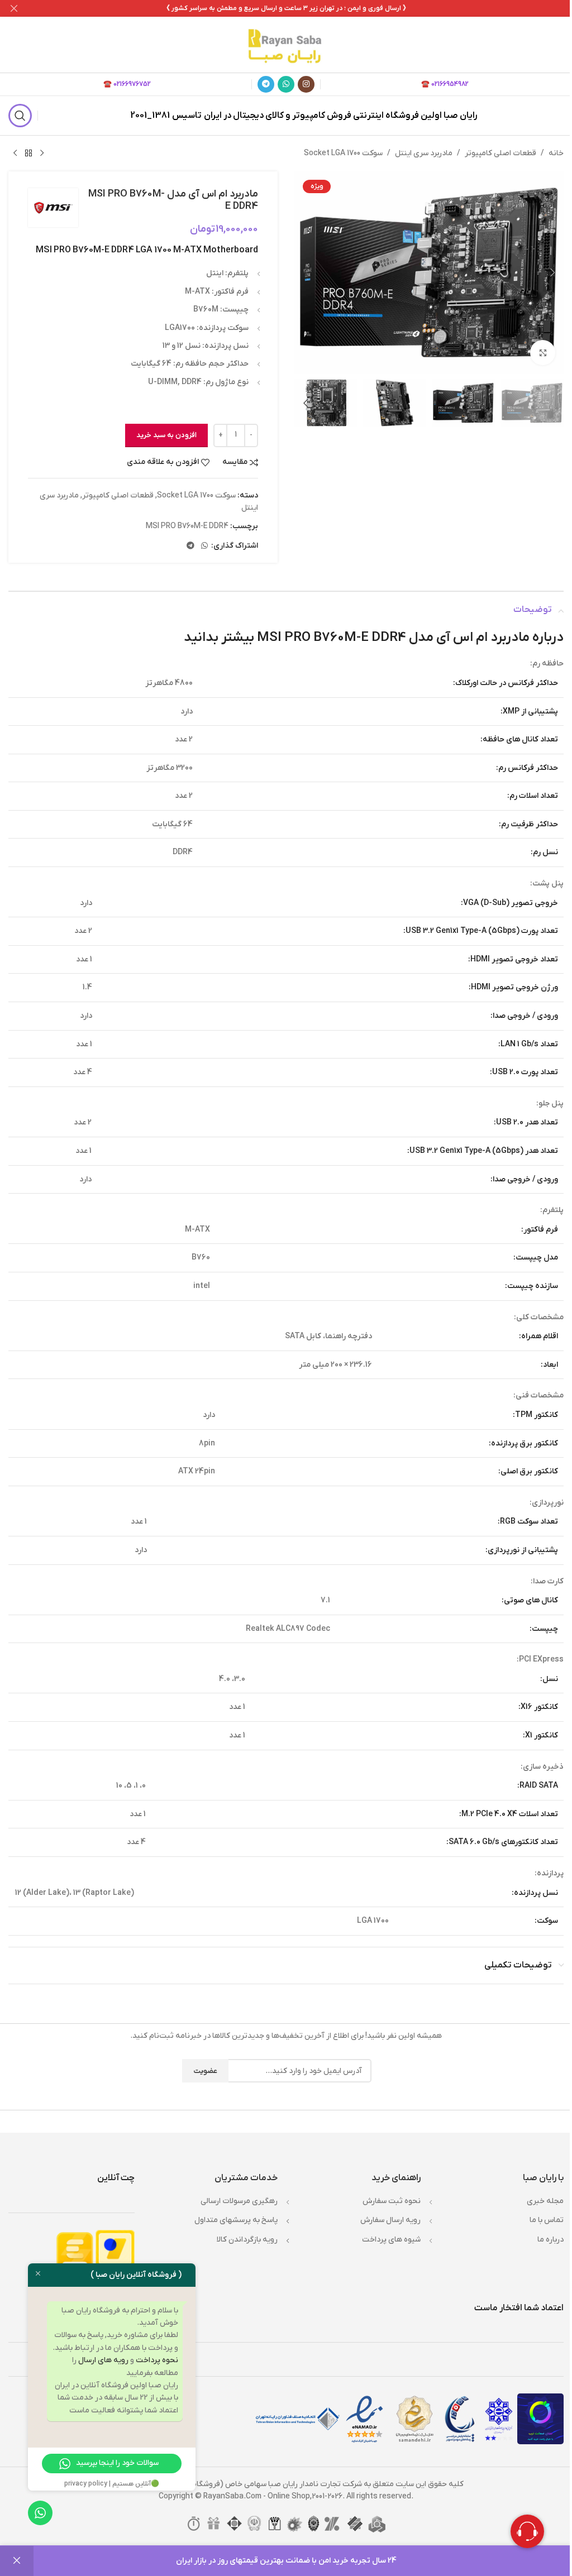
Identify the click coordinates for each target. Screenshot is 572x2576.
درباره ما (550, 2240)
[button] (552, 272)
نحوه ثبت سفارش (392, 2201)
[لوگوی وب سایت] (286, 44)
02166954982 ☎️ (445, 84)
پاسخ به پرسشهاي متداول (236, 2220)
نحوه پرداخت (157, 2360)
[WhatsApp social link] (286, 84)
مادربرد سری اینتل (424, 153)
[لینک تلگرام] (266, 84)
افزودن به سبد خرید (166, 435)
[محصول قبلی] (42, 154)
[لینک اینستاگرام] (306, 84)
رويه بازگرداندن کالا (247, 2240)
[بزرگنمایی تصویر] (543, 353)
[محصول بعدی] (15, 154)
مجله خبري (545, 2201)
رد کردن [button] (17, 2561)
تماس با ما (547, 2220)
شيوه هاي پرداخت (391, 2240)
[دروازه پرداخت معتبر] (115, 2257)
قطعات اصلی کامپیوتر (500, 153)
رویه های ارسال (103, 2360)
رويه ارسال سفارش (390, 2220)
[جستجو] (20, 116)
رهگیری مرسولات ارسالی (239, 2201)
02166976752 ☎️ (127, 84)
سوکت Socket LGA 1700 (343, 153)
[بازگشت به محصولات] (28, 154)
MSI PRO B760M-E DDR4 (187, 526)
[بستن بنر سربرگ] (14, 8)
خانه (556, 153)
